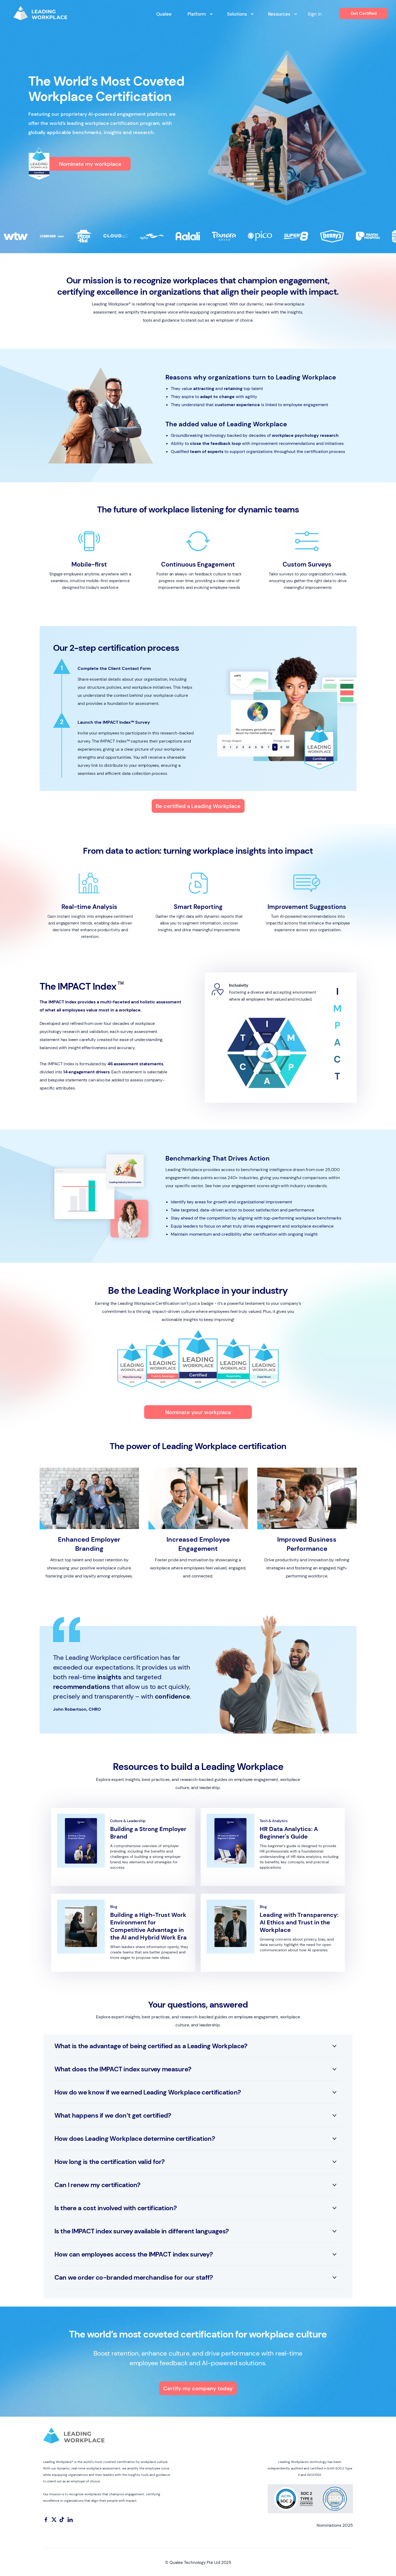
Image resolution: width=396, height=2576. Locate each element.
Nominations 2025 (335, 2525)
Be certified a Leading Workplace (198, 806)
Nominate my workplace (90, 164)
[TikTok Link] (62, 2519)
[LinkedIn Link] (70, 2519)
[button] (198, 14)
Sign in (315, 14)
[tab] (337, 992)
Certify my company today (198, 2388)
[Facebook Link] (46, 2519)
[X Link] (54, 2519)
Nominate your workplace (198, 1412)
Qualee (164, 14)
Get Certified (364, 13)
